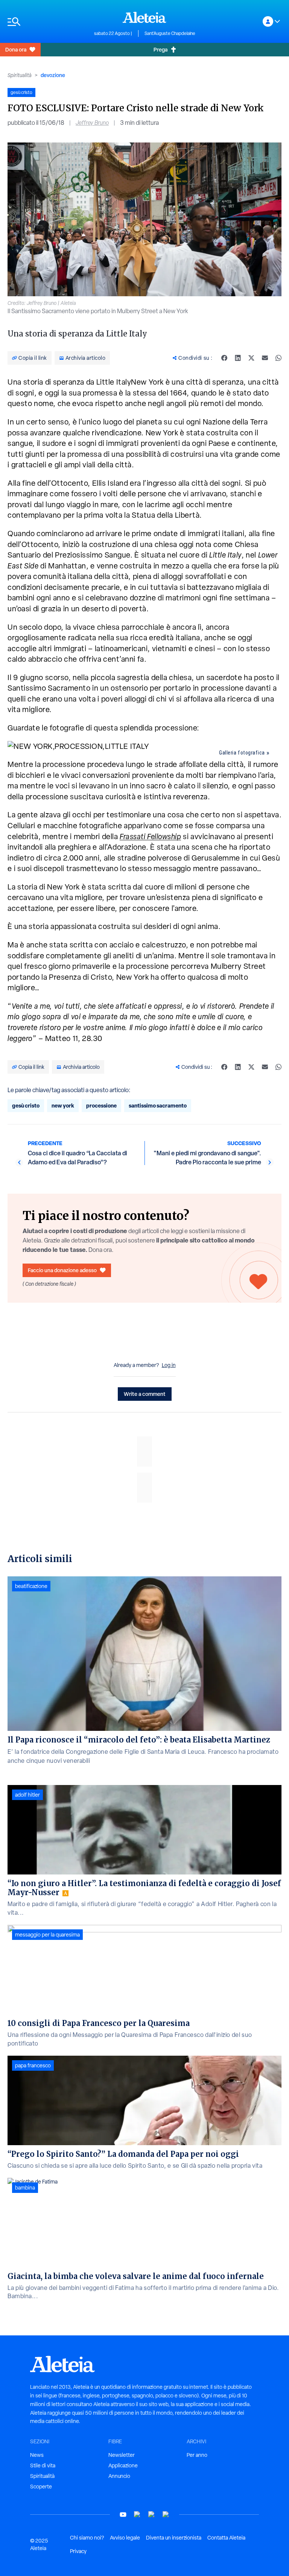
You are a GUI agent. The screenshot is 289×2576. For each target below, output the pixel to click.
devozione (53, 75)
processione (101, 1105)
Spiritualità (20, 75)
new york (63, 1105)
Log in (169, 1365)
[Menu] (47, 22)
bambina (25, 2188)
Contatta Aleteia (226, 2538)
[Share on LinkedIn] (238, 358)
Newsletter (122, 2455)
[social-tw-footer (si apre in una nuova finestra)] (152, 2515)
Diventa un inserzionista (174, 2538)
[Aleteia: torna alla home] (144, 17)
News (37, 2455)
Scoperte (41, 2487)
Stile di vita (43, 2465)
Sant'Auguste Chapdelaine (170, 33)
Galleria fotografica (242, 753)
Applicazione (123, 2465)
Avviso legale (125, 2538)
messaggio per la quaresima (47, 1935)
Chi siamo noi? (87, 2538)
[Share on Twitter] (251, 358)
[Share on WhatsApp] (278, 358)
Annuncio (119, 2476)
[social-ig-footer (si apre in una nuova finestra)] (166, 2515)
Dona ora (16, 49)
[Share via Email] (265, 358)
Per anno (197, 2455)
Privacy (78, 2551)
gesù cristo (26, 1105)
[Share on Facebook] (224, 358)
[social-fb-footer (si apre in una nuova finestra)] (137, 2515)
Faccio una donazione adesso (62, 1270)
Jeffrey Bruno (92, 123)
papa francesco (33, 2065)
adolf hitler (27, 1795)
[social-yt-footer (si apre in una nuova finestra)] (123, 2515)
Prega (160, 49)
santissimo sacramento (158, 1105)
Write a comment (145, 1394)
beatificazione (31, 1586)
